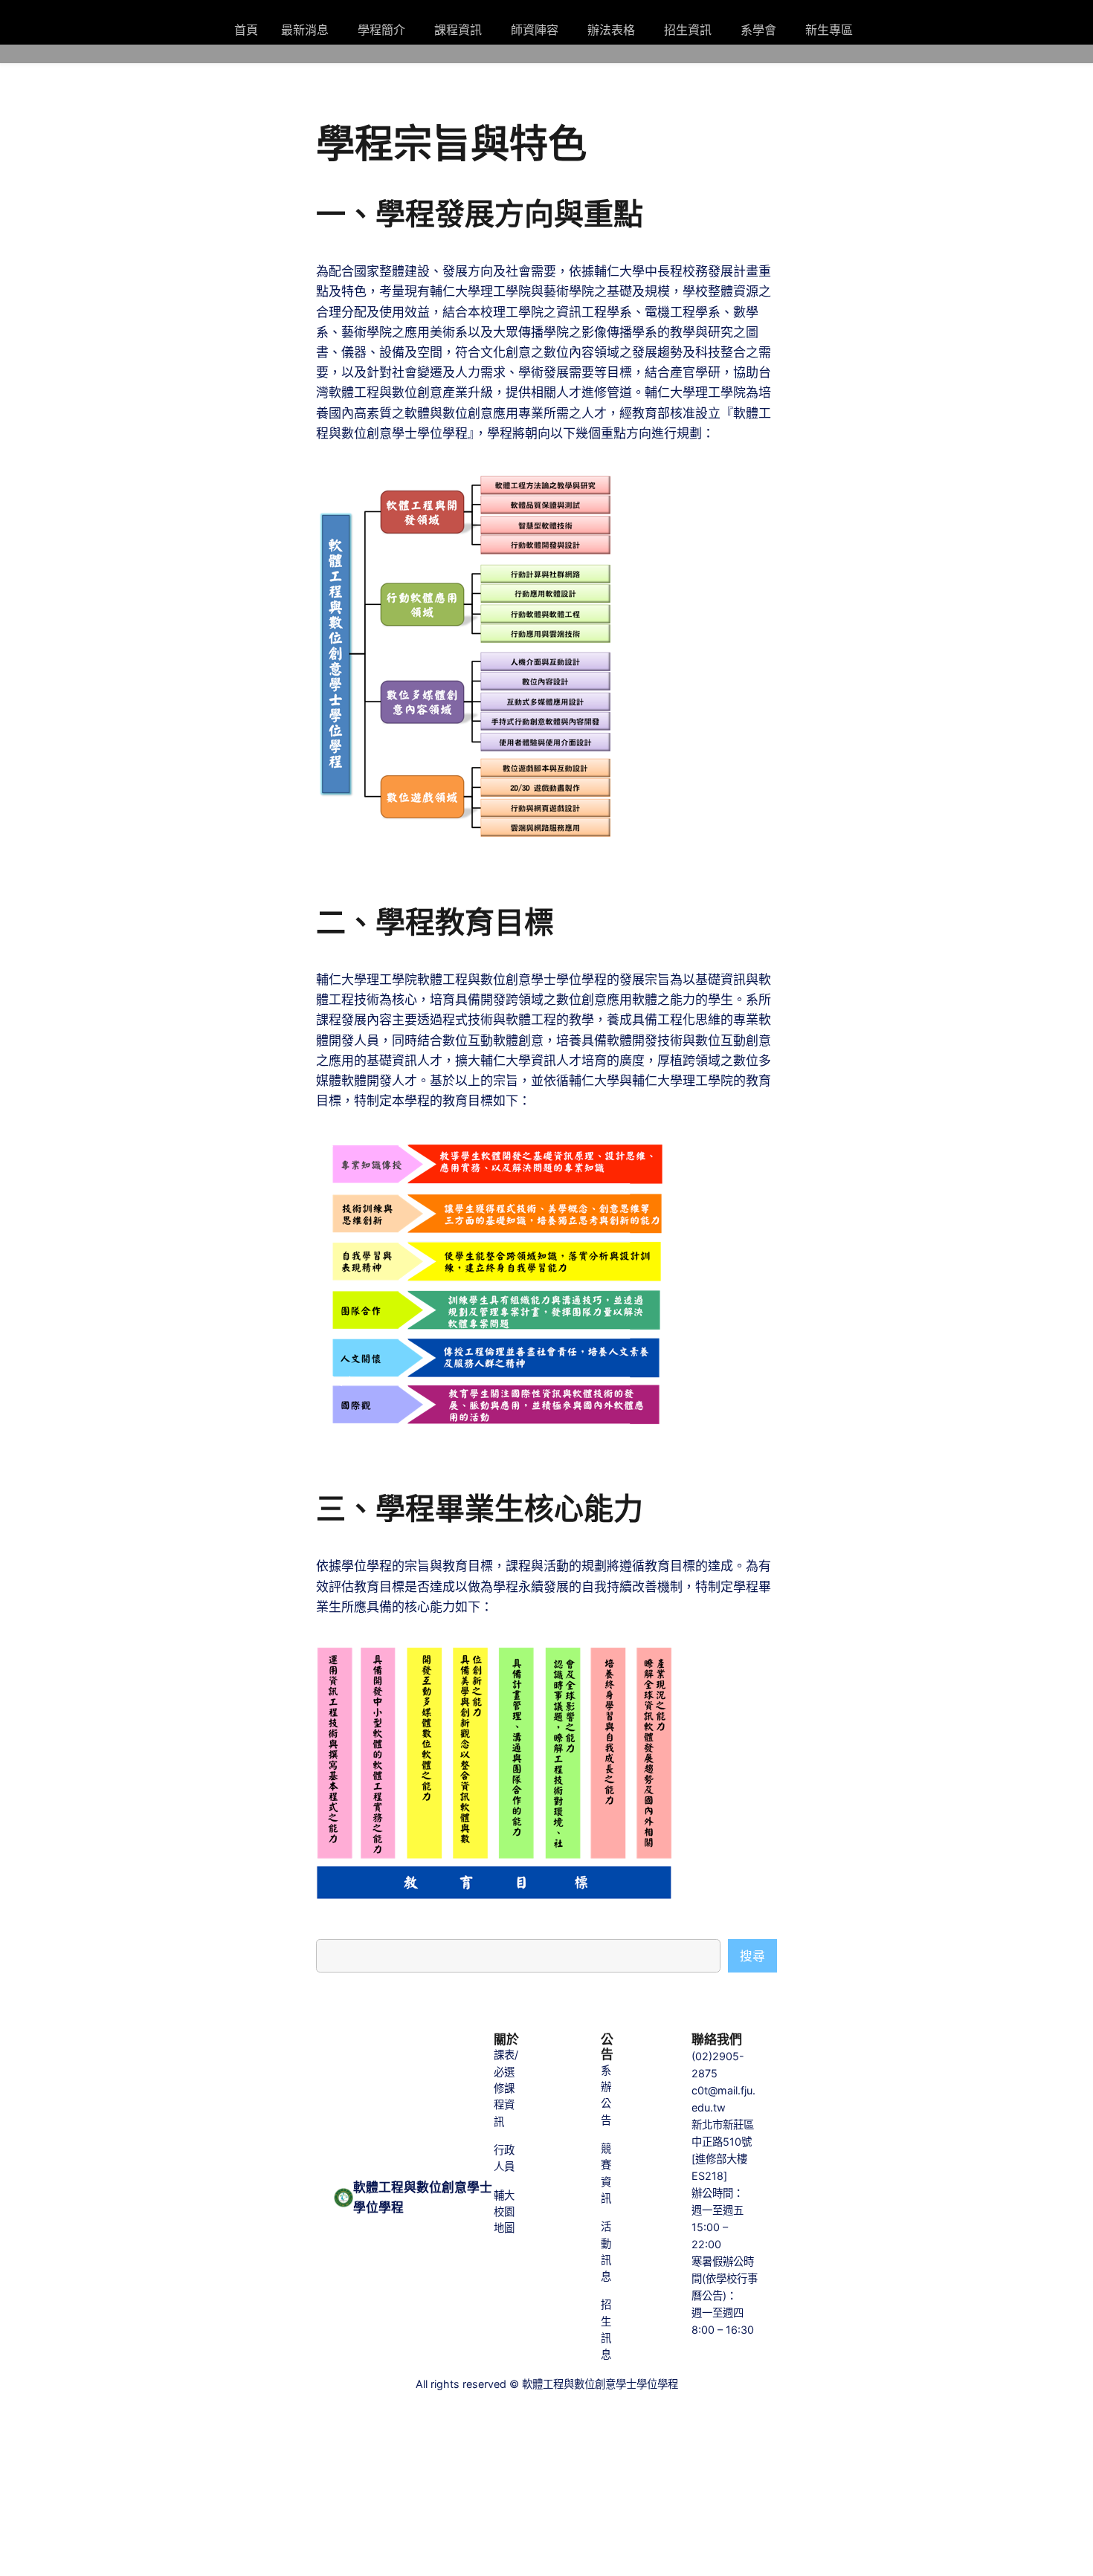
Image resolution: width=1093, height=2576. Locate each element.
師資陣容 (535, 30)
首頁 (246, 30)
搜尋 (752, 1956)
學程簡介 (381, 30)
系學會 (758, 30)
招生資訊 (688, 30)
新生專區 (829, 30)
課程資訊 (458, 30)
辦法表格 (611, 30)
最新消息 (305, 30)
